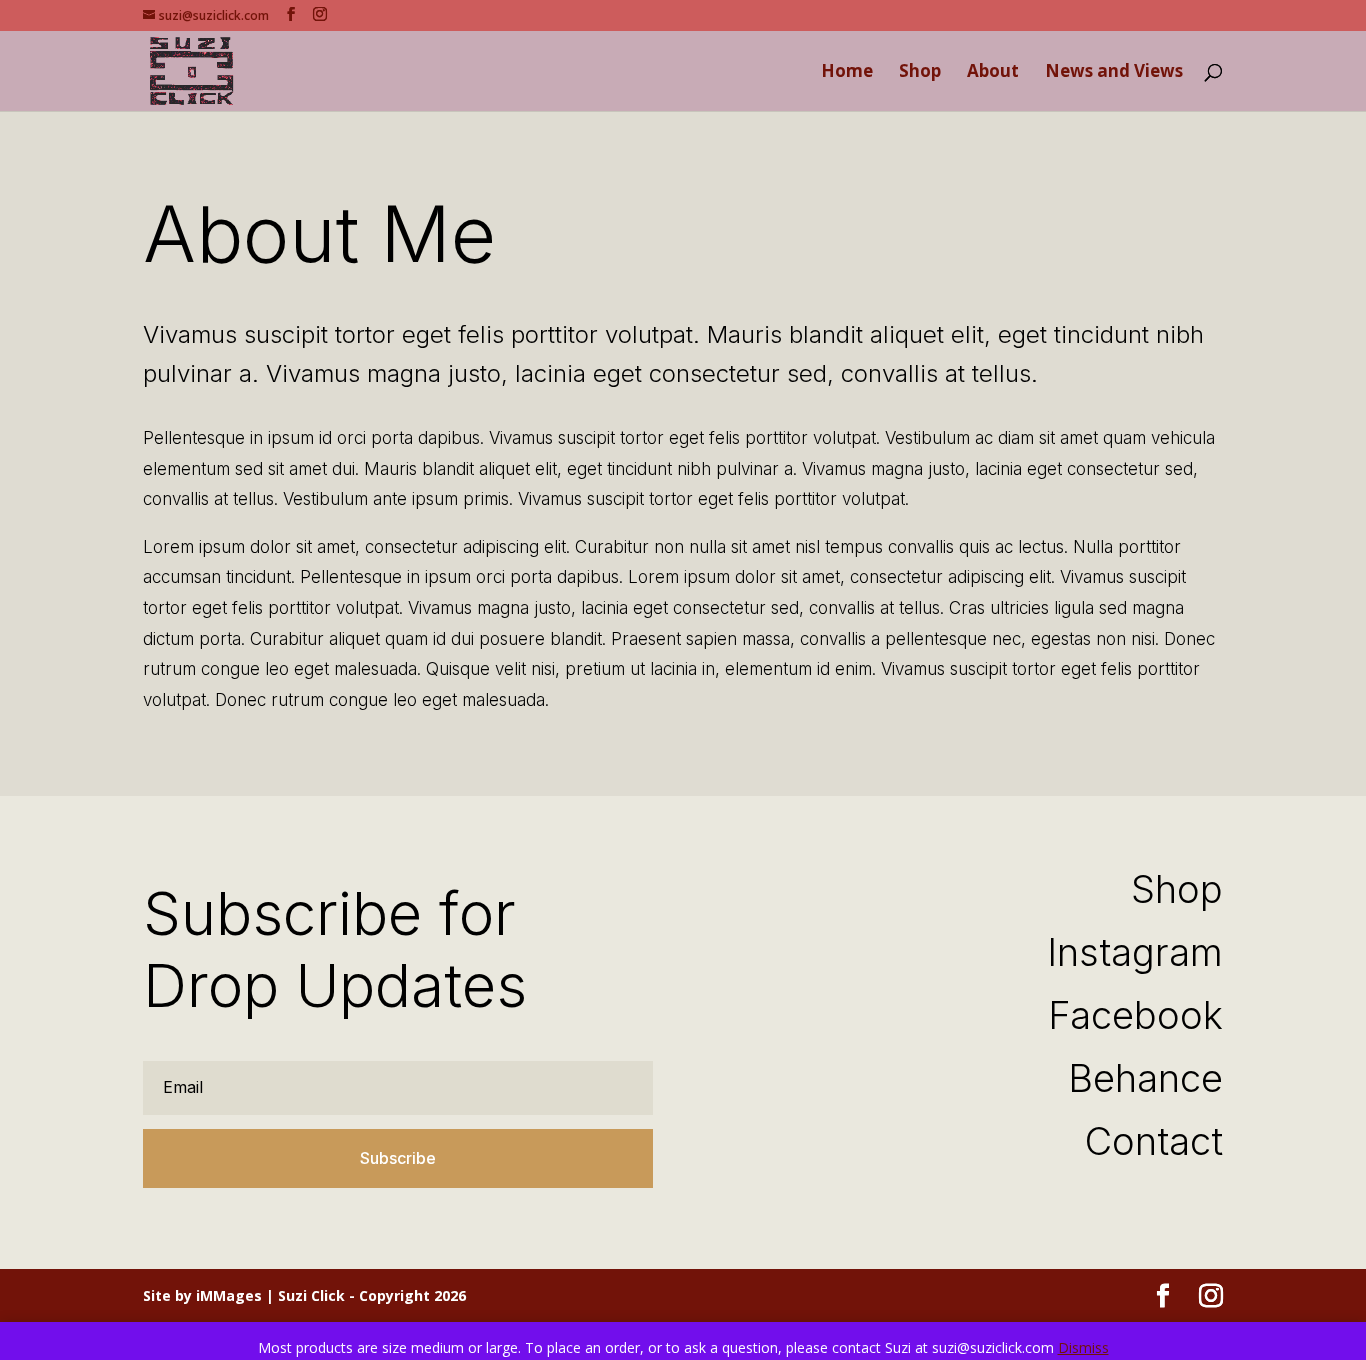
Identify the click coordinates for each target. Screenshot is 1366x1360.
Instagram (1135, 952)
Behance (1145, 1078)
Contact (1154, 1141)
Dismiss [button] (1083, 1347)
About (993, 73)
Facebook (1135, 1015)
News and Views (1114, 73)
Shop (920, 73)
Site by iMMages (202, 1295)
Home (847, 73)
